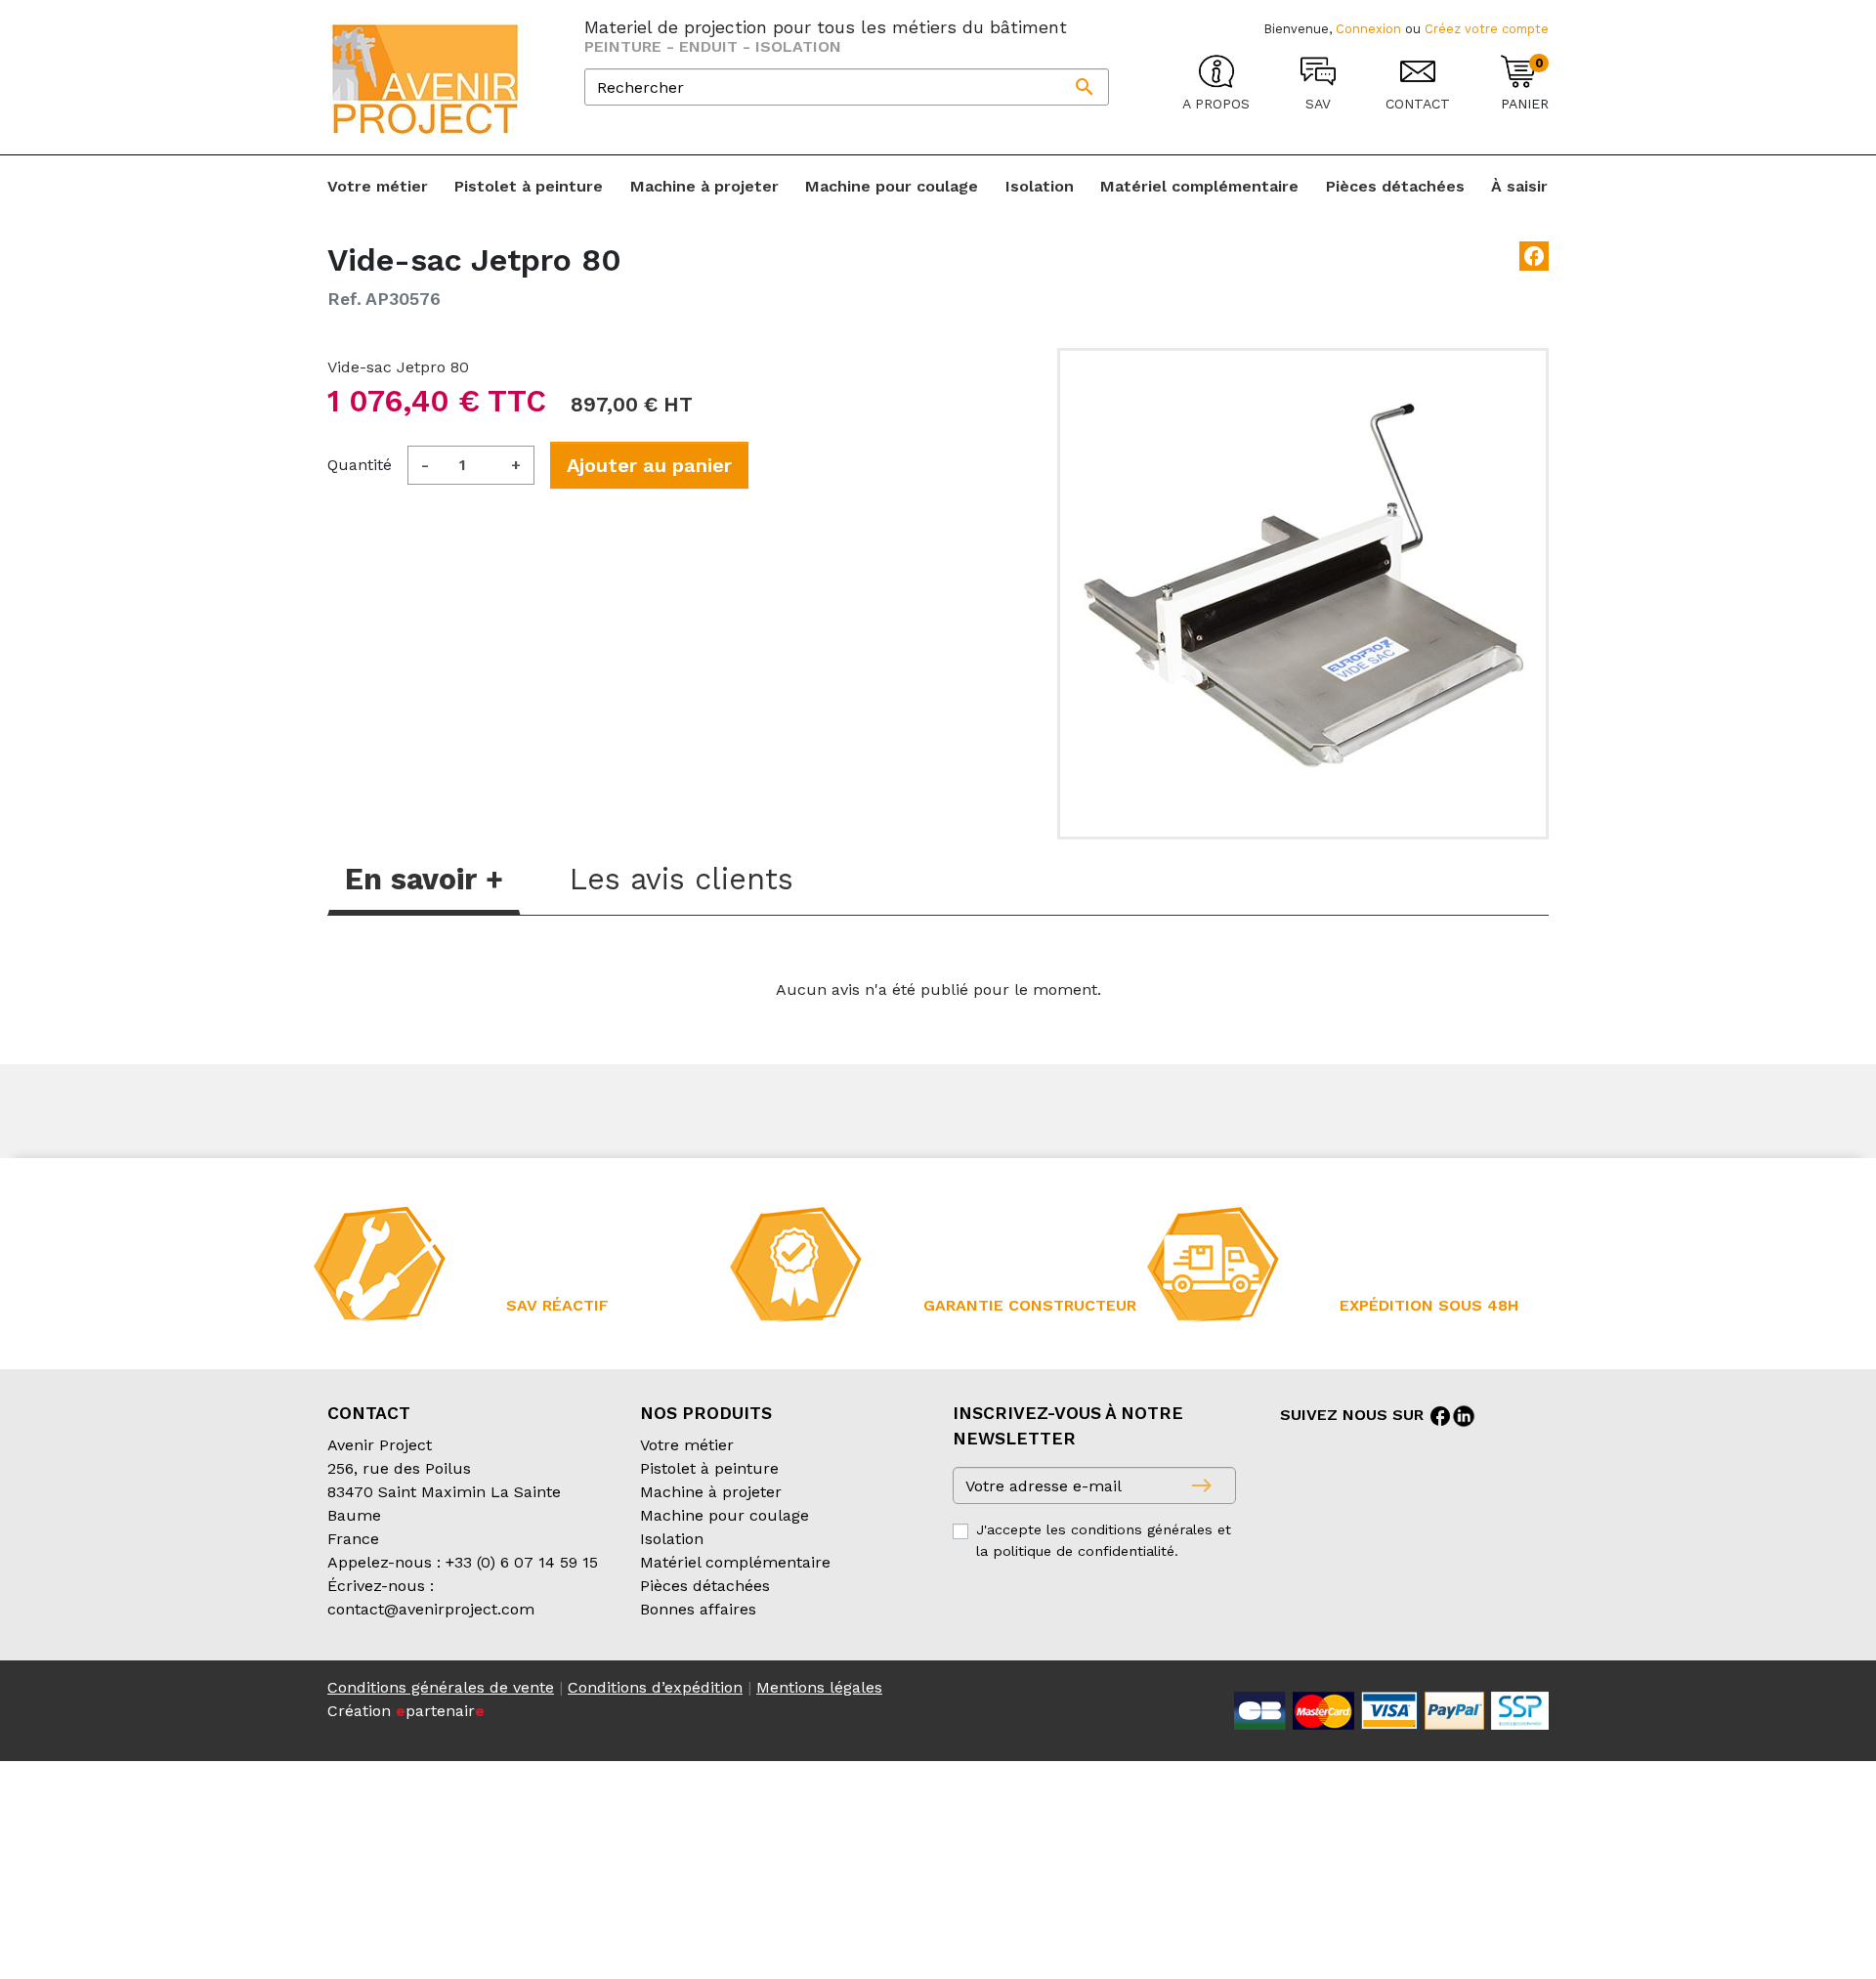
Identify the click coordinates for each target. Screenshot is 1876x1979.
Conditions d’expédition (655, 1687)
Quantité (360, 465)
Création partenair (406, 1711)
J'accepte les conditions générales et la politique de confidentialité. (1104, 1540)
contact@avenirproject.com (431, 1609)
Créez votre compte (1487, 29)
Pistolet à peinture (709, 1468)
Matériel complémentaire (735, 1562)
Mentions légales (819, 1687)
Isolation (672, 1539)
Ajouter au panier (649, 465)
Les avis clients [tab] (682, 879)
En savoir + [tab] (424, 879)
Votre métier (687, 1445)
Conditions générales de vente (441, 1687)
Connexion (1368, 29)
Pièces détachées (705, 1586)
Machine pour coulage (725, 1515)
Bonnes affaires (698, 1609)
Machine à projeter (711, 1492)
